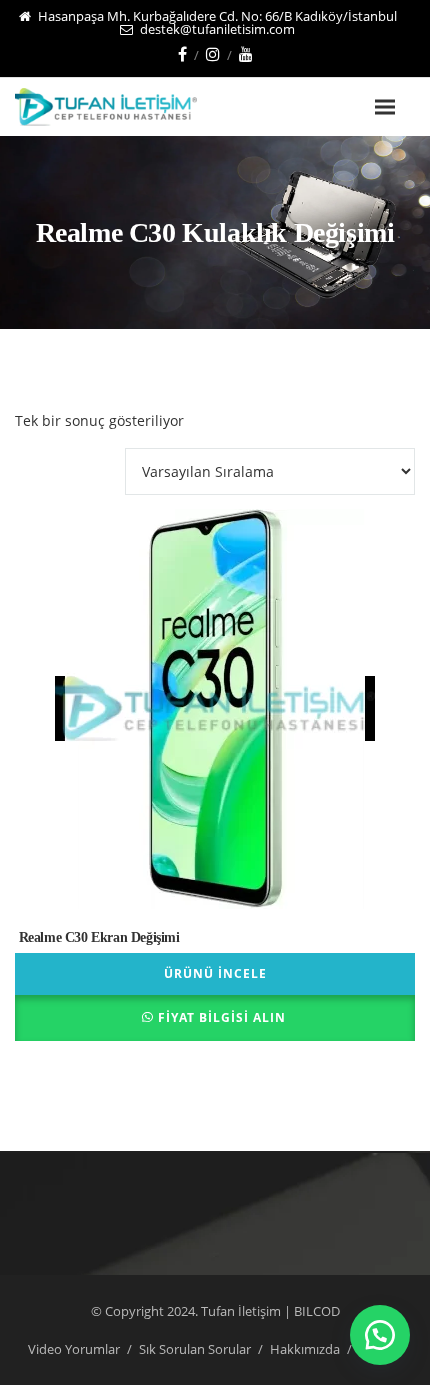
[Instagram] (213, 54)
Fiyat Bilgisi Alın (222, 1017)
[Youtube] (246, 54)
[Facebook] (182, 54)
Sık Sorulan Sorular (195, 1349)
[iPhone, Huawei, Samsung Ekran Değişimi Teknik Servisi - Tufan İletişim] (136, 107)
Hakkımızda (305, 1349)
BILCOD (317, 1311)
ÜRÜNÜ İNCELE (215, 973)
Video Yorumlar (74, 1349)
